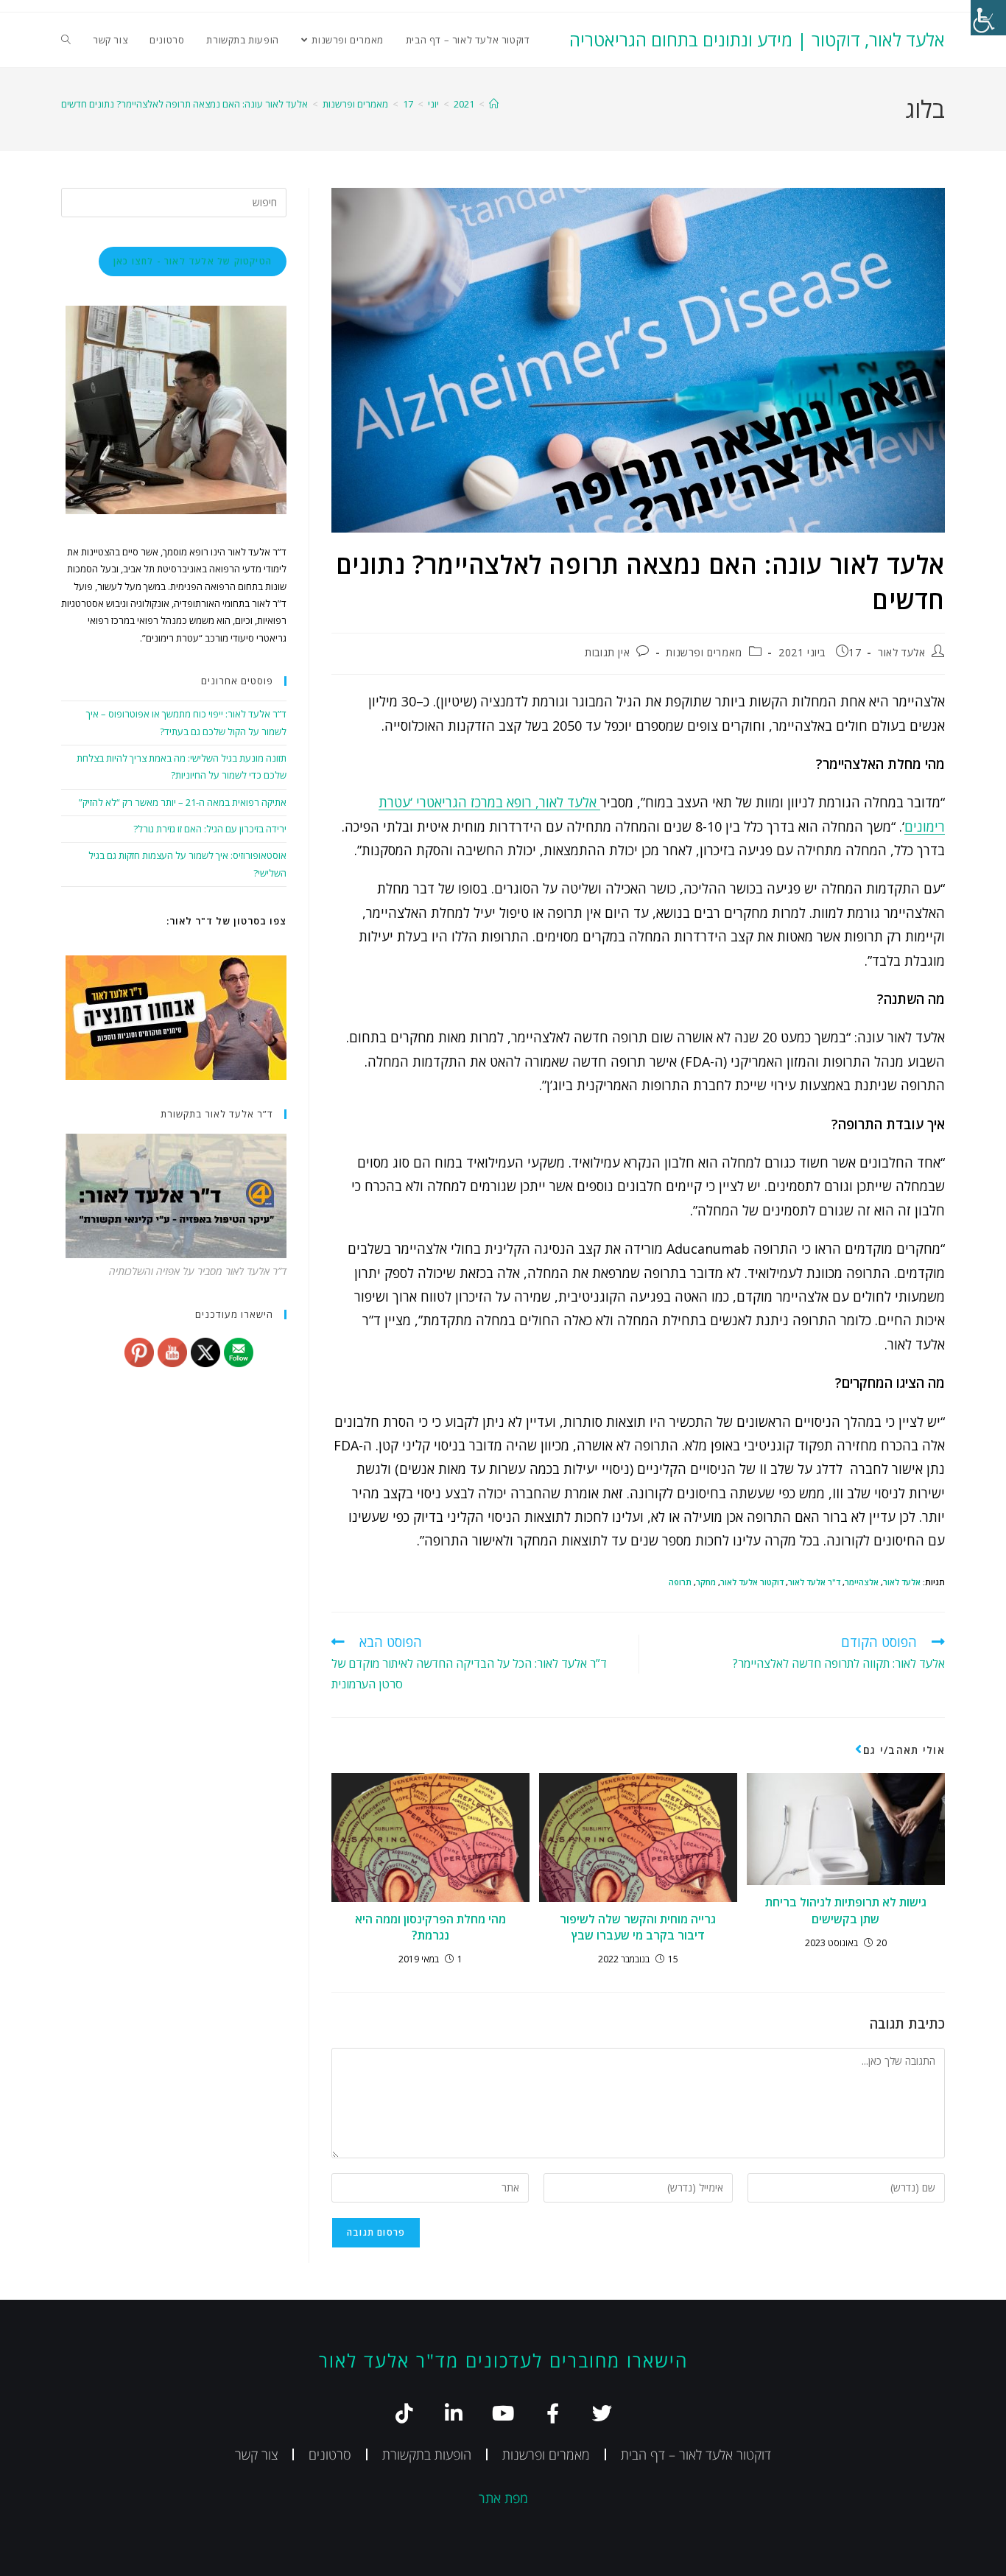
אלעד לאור (901, 652)
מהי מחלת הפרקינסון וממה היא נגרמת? (430, 1927)
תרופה (680, 1582)
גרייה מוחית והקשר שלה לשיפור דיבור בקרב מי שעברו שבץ (638, 1927)
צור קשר (256, 2454)
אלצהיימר (862, 1582)
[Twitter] (602, 2413)
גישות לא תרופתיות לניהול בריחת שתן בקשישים (846, 1910)
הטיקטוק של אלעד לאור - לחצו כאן (193, 261)
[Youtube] (503, 2413)
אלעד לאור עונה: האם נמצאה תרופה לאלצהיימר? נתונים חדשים (184, 104)
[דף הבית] (494, 104)
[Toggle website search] (66, 40)
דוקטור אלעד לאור (752, 1582)
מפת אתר (503, 2498)
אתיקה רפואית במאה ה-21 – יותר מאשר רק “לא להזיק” (183, 802)
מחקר (706, 1582)
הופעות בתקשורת (427, 2454)
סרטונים (330, 2454)
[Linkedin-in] (454, 2413)
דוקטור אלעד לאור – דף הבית (696, 2454)
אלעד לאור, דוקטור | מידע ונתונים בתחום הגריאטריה (757, 39)
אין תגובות (607, 652)
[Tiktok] (405, 2413)
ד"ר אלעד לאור (814, 1582)
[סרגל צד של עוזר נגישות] (988, 18)
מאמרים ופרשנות (704, 652)
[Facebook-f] (553, 2413)
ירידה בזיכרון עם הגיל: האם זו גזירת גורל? (210, 829)
